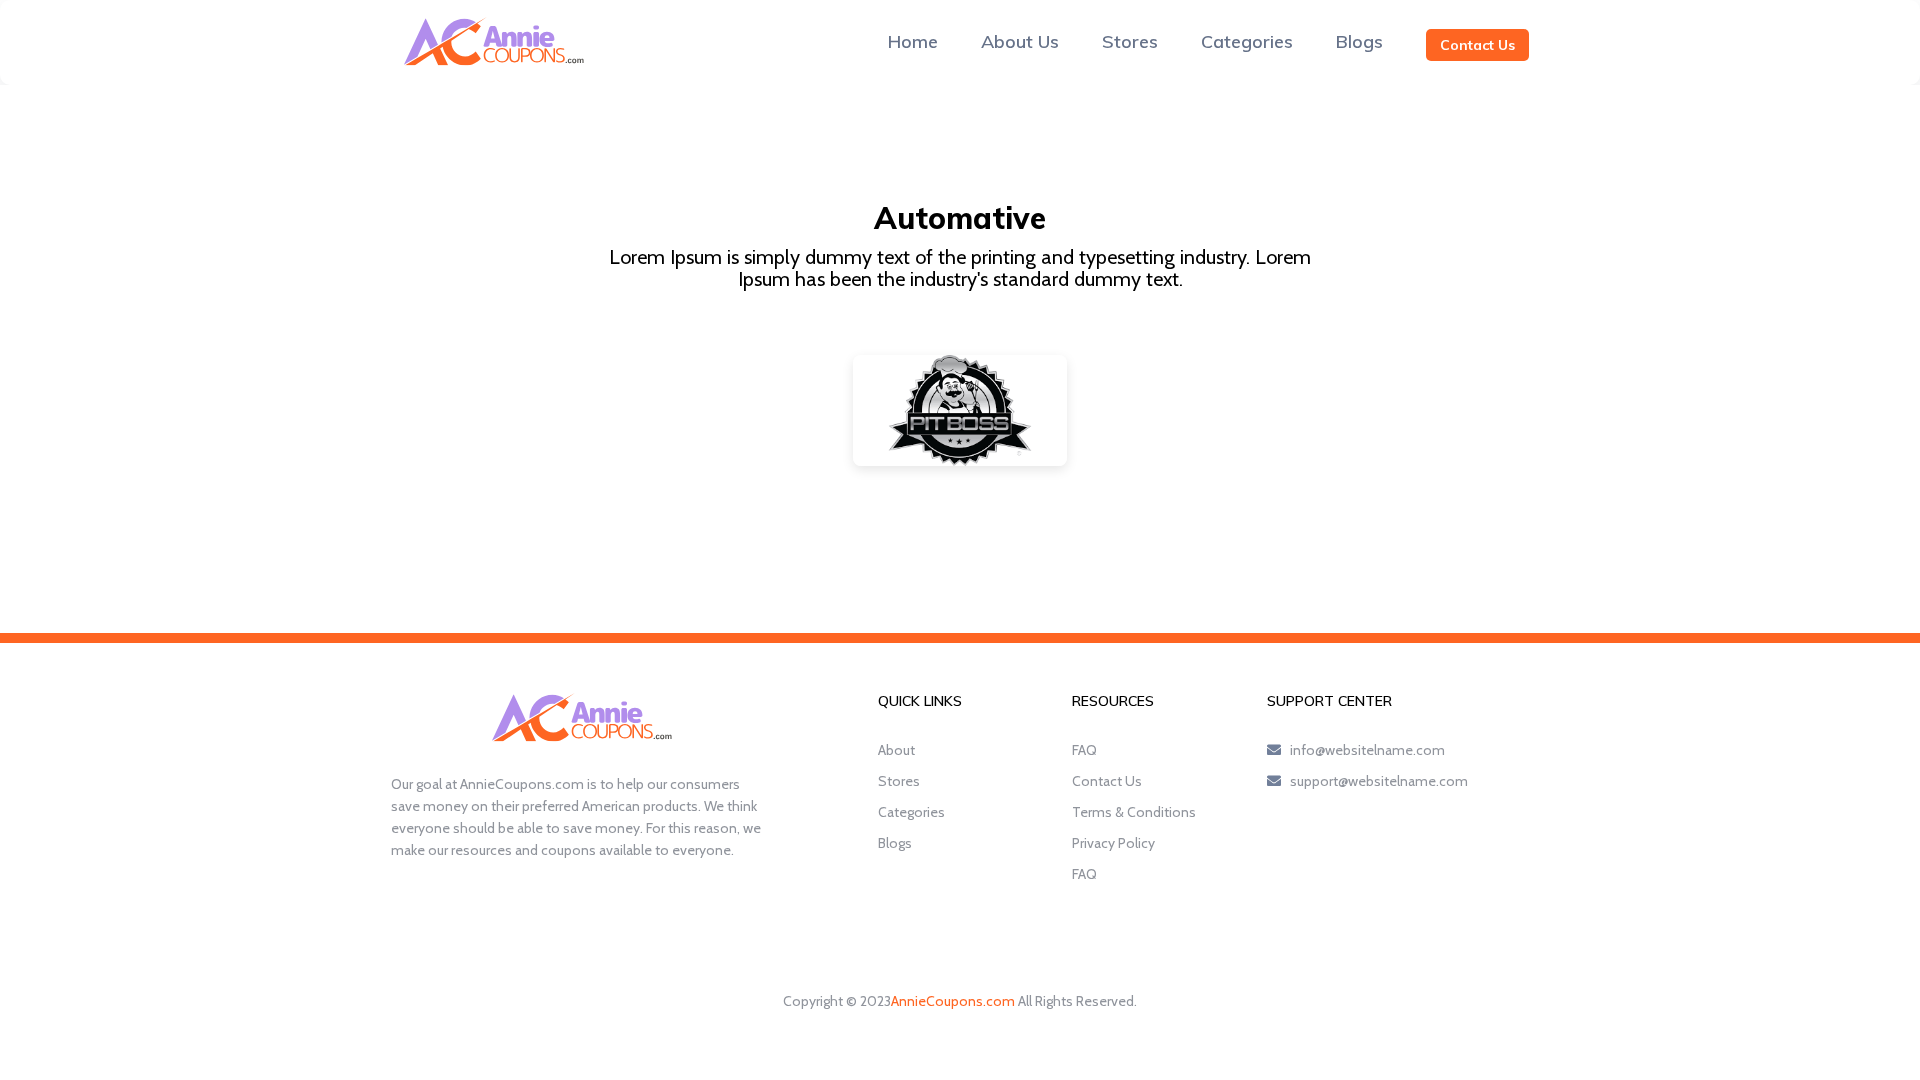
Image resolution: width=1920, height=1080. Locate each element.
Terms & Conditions (1134, 812)
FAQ (1084, 750)
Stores (1130, 41)
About (896, 750)
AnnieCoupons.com (953, 1001)
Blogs (1359, 41)
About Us (1020, 41)
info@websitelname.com (1367, 750)
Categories (1247, 41)
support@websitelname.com (1379, 781)
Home (913, 41)
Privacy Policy (1113, 843)
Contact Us (1477, 45)
